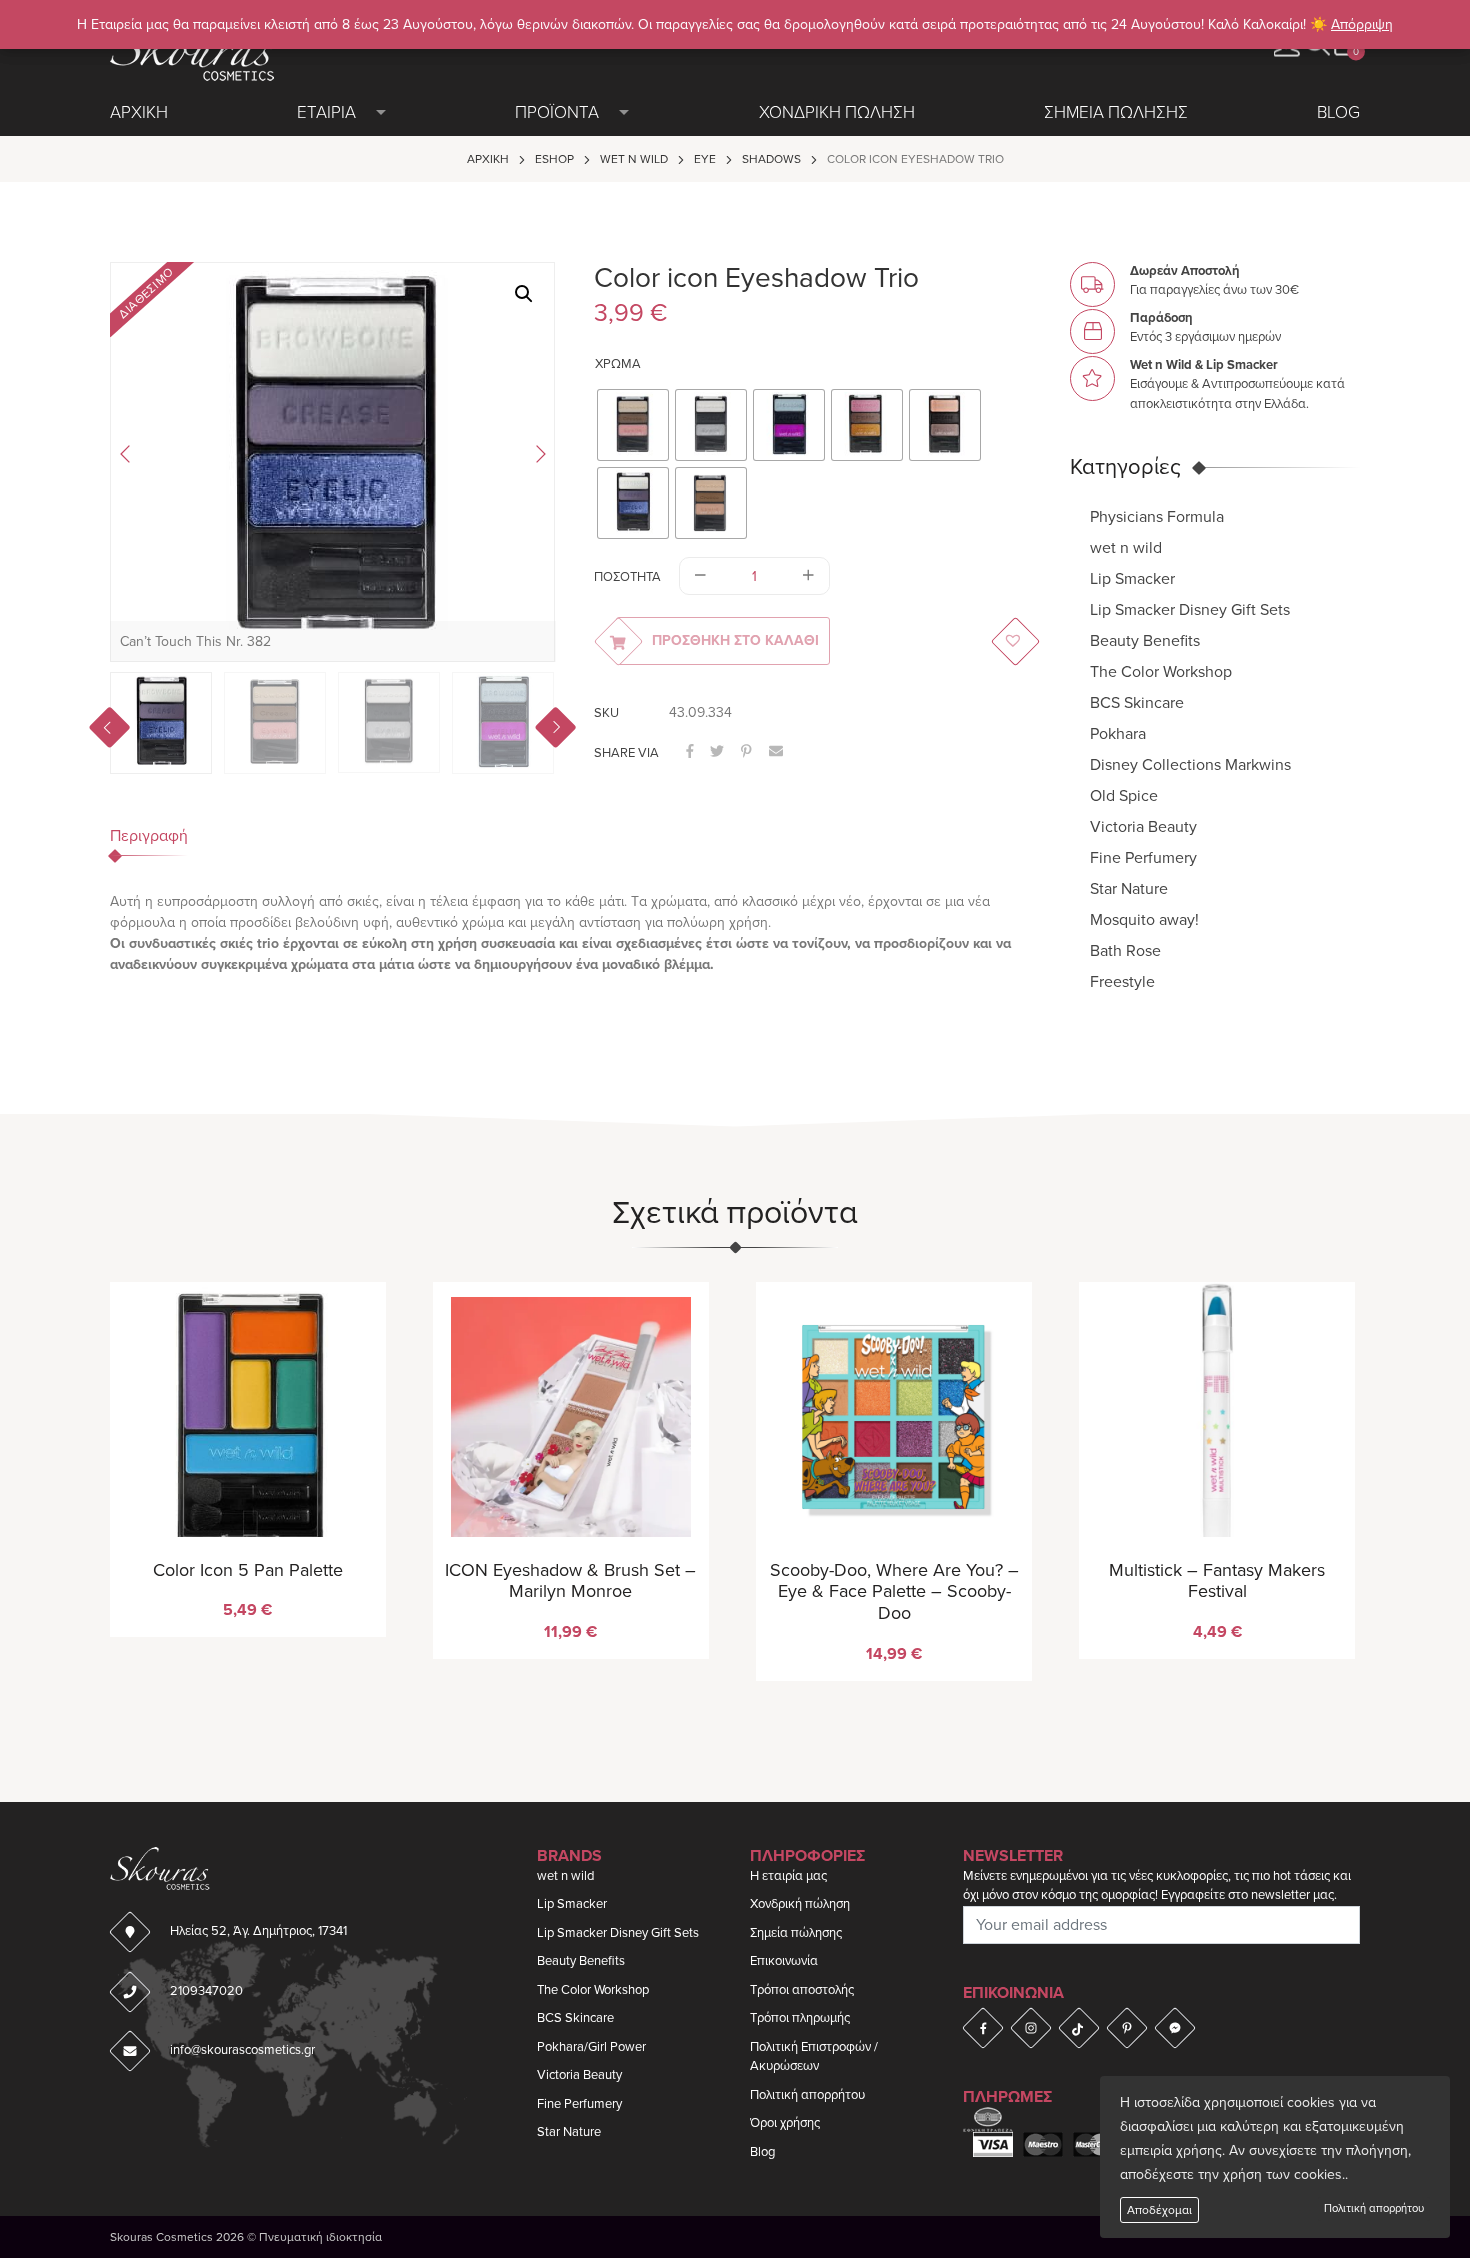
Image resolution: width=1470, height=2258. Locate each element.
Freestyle (1122, 982)
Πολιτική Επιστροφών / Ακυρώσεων (814, 2057)
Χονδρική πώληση (800, 1904)
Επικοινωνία (784, 1961)
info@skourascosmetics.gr (242, 2050)
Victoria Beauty (1143, 827)
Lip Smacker (1132, 579)
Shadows (771, 159)
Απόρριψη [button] (1362, 24)
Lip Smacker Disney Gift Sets (1190, 610)
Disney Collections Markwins (1190, 765)
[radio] (633, 425)
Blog (1338, 112)
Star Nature (1129, 889)
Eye (705, 159)
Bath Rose (1125, 951)
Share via (626, 753)
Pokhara (1118, 734)
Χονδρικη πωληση (837, 112)
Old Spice (1124, 796)
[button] (524, 294)
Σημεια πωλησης (1116, 112)
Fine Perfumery (1143, 858)
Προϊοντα (557, 112)
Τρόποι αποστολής (802, 1990)
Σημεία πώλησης (796, 1933)
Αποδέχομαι (1159, 2210)
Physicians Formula (1157, 517)
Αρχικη (139, 112)
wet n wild (634, 159)
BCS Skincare (1137, 703)
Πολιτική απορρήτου (1374, 2208)
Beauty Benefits (1145, 641)
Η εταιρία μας (788, 1876)
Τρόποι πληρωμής (800, 2018)
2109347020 (206, 1991)
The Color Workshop (1161, 672)
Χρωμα (618, 364)
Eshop (554, 159)
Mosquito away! (1144, 920)
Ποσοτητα (627, 577)
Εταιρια (326, 112)
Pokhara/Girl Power (591, 2047)
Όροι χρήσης (785, 2123)
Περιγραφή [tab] (149, 836)
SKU (606, 713)
